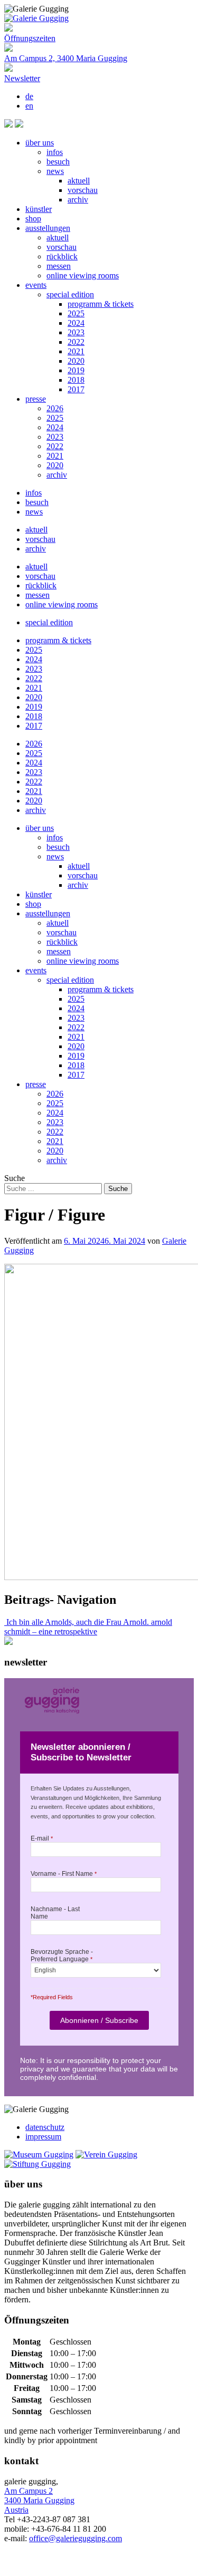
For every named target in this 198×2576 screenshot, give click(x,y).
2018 (76, 380)
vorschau (83, 190)
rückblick (62, 256)
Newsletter (22, 78)
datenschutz (45, 2127)
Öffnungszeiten (30, 38)
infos (55, 152)
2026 (55, 408)
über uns (40, 143)
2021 (76, 351)
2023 (76, 332)
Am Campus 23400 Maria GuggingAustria (39, 2500)
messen (59, 266)
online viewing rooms (83, 275)
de (29, 96)
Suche (15, 1178)
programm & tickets (101, 304)
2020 (76, 361)
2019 (76, 370)
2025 (76, 313)
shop (33, 219)
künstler (39, 209)
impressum (43, 2137)
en (29, 106)
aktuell (79, 181)
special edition (70, 294)
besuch (58, 162)
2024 (76, 323)
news (55, 171)
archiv (78, 200)
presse (36, 399)
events (36, 285)
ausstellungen (48, 228)
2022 (76, 342)
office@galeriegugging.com (76, 2538)
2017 (76, 389)
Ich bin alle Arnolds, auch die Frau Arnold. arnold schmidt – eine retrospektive (88, 1627)
